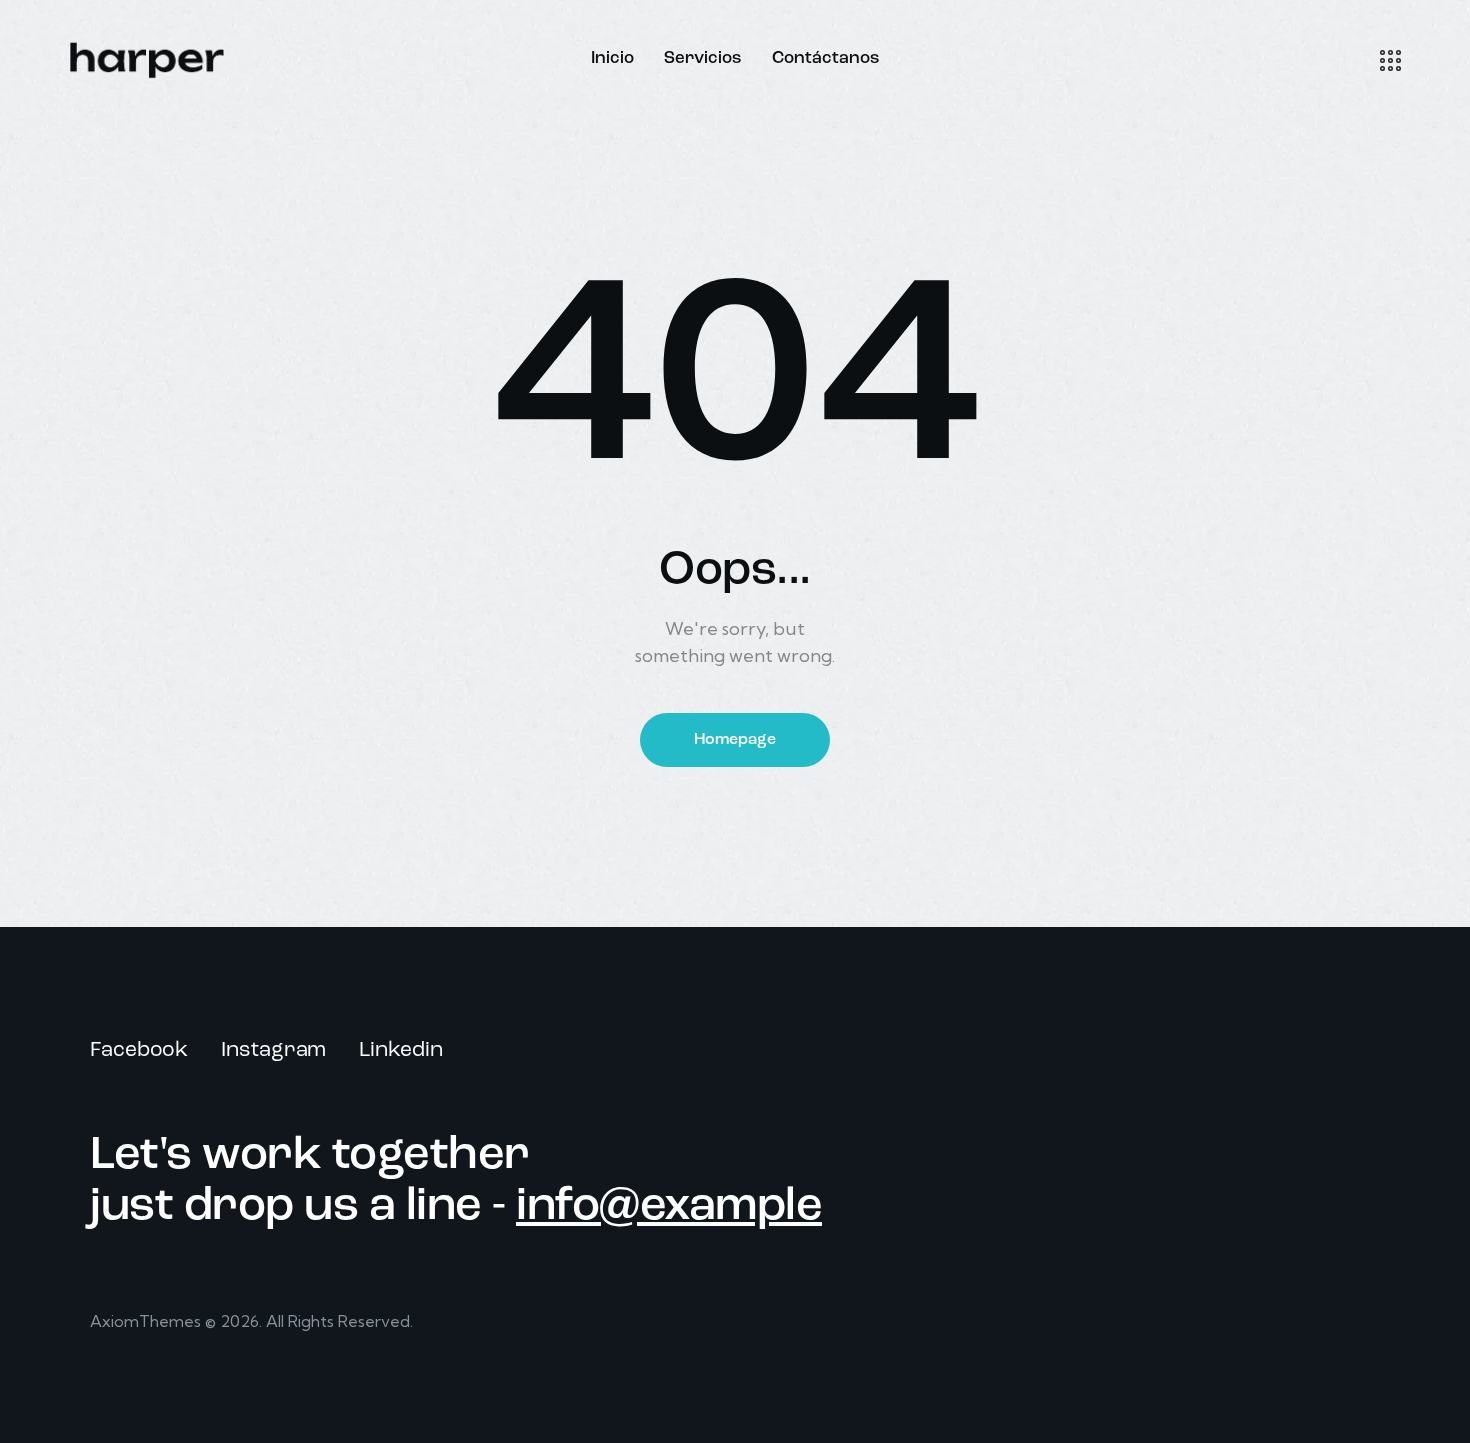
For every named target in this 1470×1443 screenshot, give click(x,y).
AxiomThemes (145, 1321)
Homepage (735, 740)
